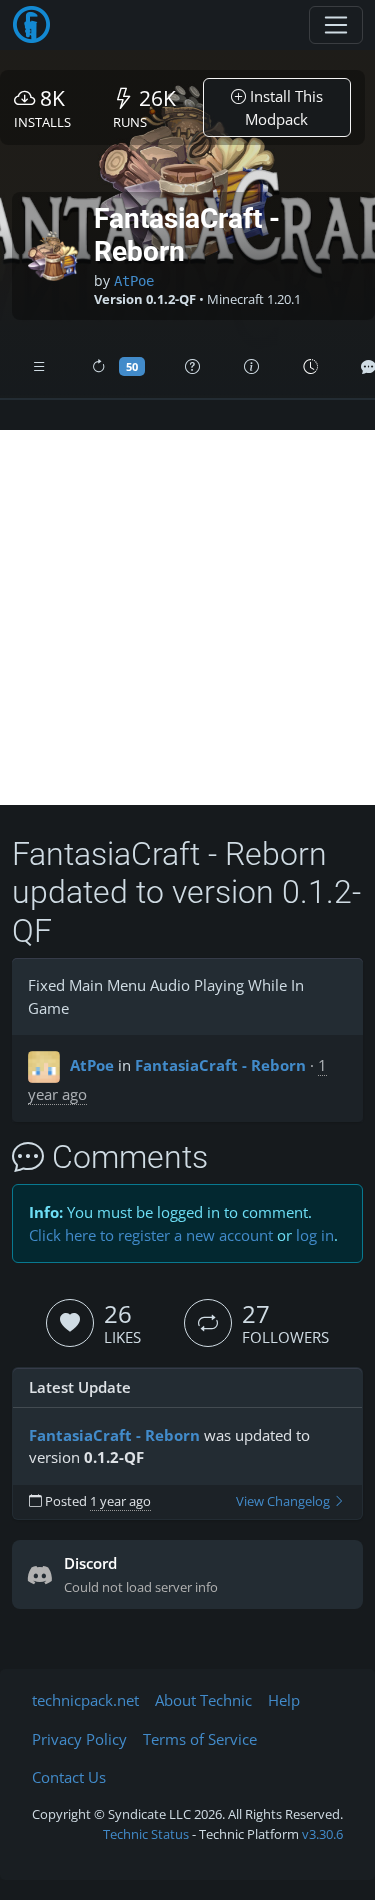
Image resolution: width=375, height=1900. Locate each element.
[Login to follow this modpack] (208, 1323)
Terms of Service (200, 1739)
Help (284, 1700)
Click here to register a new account (151, 1235)
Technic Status (146, 1834)
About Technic (203, 1700)
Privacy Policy (79, 1739)
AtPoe (134, 281)
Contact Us (69, 1777)
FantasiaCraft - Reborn (220, 1065)
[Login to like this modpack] (70, 1323)
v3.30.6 (322, 1834)
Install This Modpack (284, 107)
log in (315, 1235)
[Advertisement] (187, 617)
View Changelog (284, 1501)
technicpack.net (85, 1700)
